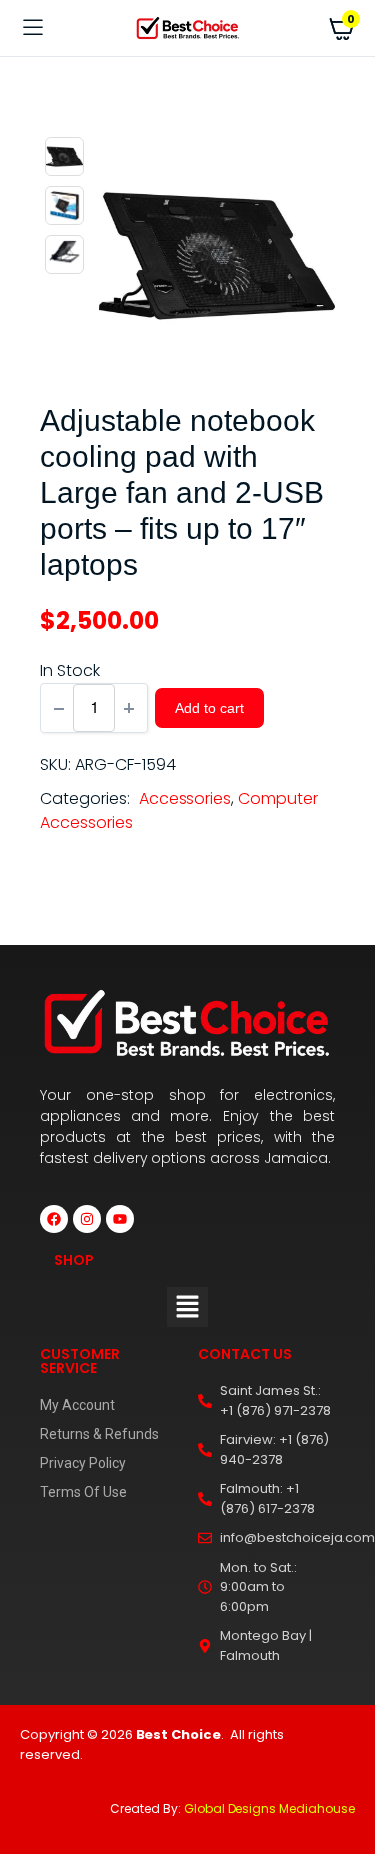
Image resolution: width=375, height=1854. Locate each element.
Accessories (185, 798)
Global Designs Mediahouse (269, 1808)
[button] (187, 1307)
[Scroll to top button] (343, 1774)
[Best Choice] (187, 28)
